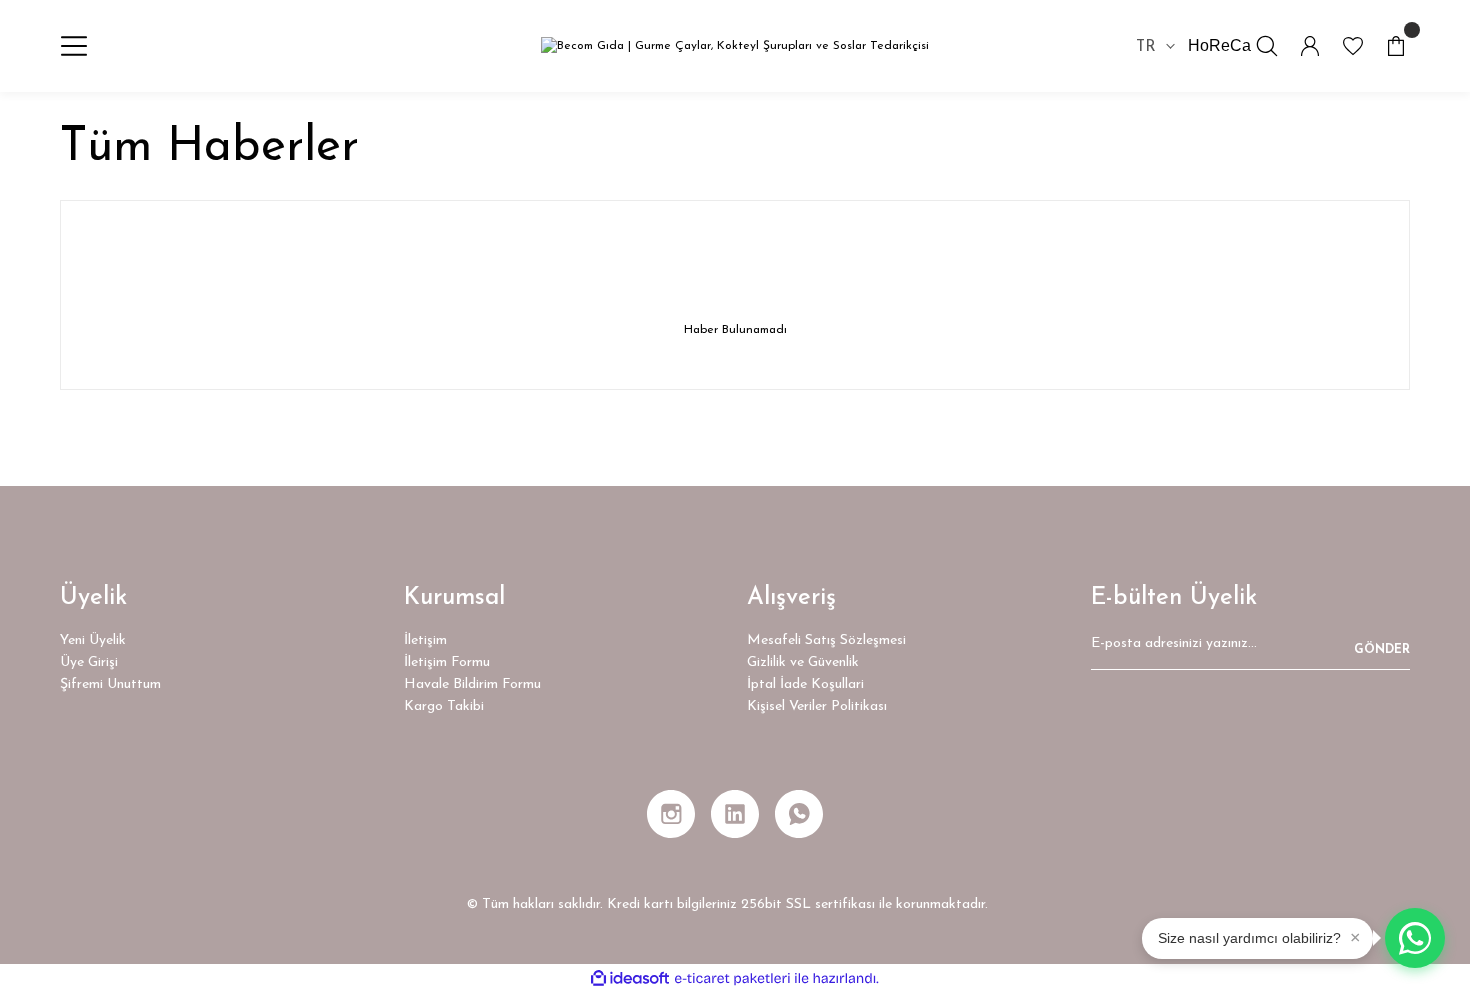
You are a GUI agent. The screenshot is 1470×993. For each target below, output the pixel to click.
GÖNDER (1382, 650)
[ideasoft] (630, 978)
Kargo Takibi (444, 706)
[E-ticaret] (732, 979)
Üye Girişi (89, 662)
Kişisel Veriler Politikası (817, 706)
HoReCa (1219, 45)
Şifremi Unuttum (110, 684)
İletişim (425, 640)
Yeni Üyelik (93, 640)
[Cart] (1396, 46)
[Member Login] (1310, 46)
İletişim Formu (447, 662)
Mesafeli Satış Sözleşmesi (826, 640)
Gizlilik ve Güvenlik (803, 662)
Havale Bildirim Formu (472, 684)
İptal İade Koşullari (805, 684)
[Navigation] (74, 46)
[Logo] (735, 46)
